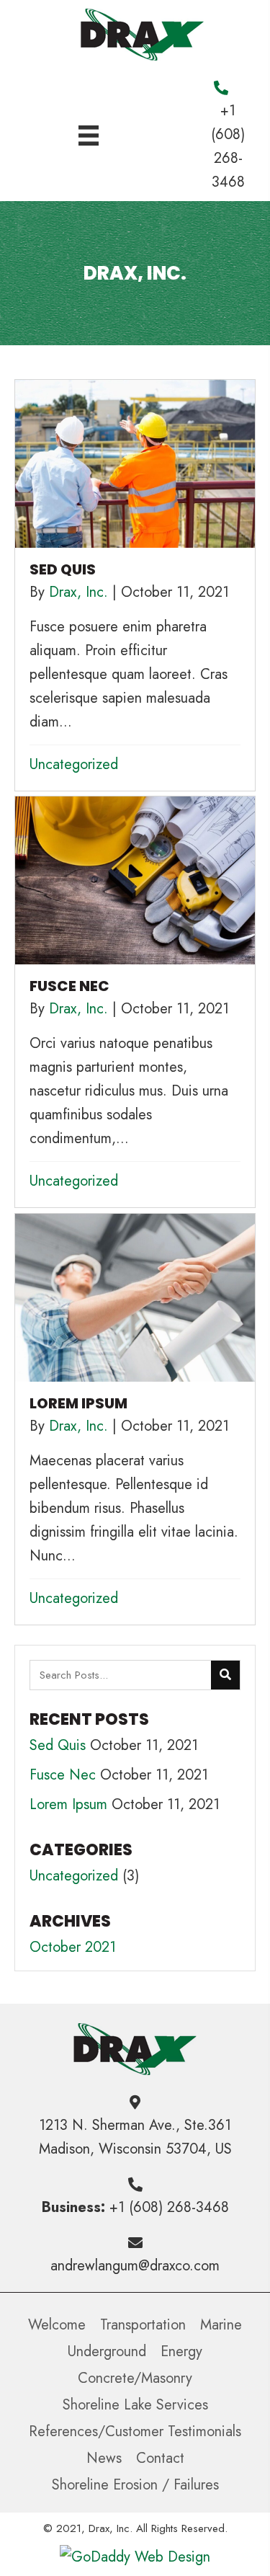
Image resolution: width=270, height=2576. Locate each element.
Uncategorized (74, 764)
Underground (107, 2351)
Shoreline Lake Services (135, 2405)
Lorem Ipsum (68, 1804)
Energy (181, 2351)
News (104, 2458)
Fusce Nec (63, 1775)
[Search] (225, 1675)
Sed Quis (58, 1745)
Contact (160, 2458)
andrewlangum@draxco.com (135, 2266)
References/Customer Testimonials (135, 2431)
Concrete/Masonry (135, 2378)
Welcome (57, 2325)
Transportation (143, 2325)
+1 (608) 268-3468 (169, 2207)
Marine (221, 2325)
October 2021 (73, 1947)
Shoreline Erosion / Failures (135, 2485)
